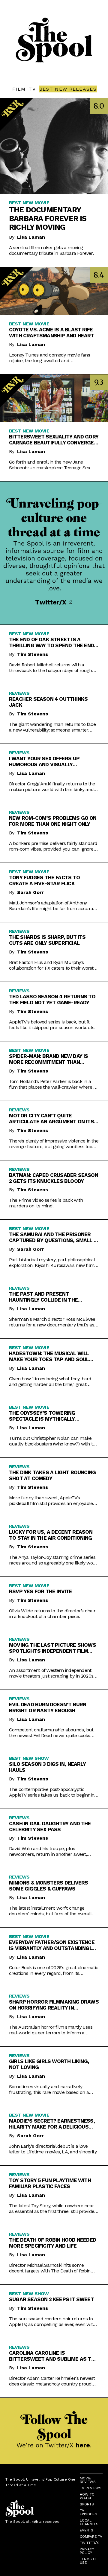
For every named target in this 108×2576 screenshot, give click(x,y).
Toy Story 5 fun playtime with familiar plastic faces (50, 2183)
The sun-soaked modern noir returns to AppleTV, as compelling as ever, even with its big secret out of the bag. (52, 2321)
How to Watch (87, 2496)
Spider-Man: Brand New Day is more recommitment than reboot (49, 1059)
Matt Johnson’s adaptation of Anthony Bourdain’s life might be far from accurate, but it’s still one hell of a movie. (54, 906)
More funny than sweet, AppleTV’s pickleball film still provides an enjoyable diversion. (51, 1500)
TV (32, 89)
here (83, 2445)
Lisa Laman (31, 237)
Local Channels (89, 2522)
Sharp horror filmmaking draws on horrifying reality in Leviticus (54, 2005)
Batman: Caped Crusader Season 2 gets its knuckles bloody (54, 1178)
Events (87, 2530)
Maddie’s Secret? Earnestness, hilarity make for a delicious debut (52, 2124)
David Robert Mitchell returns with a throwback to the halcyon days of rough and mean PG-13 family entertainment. (51, 668)
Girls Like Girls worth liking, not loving (49, 2064)
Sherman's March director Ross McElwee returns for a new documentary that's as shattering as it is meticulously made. (52, 1322)
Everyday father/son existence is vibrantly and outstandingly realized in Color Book (52, 1945)
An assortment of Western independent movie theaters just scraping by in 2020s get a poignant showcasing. (51, 1673)
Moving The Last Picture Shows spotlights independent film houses (52, 1648)
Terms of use (89, 2561)
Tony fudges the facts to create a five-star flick (44, 880)
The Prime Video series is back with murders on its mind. (46, 1203)
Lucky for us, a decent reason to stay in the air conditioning (51, 1535)
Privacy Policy (87, 2551)
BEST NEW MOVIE (29, 203)
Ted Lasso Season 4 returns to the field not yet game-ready (52, 1000)
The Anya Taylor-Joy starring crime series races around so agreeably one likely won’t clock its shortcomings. (53, 1560)
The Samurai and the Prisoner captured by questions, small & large (53, 1237)
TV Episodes (88, 2512)
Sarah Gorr (30, 892)
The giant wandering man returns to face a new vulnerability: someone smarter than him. (52, 727)
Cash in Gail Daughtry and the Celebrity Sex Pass (50, 1826)
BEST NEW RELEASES (68, 89)
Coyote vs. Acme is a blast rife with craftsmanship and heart (52, 333)
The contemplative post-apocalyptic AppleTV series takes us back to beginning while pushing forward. (53, 1792)
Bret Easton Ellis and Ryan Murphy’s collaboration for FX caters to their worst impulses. (51, 965)
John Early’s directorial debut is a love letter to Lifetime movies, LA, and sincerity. (53, 2149)
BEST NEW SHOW (29, 1758)
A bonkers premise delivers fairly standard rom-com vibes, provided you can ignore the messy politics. (53, 846)
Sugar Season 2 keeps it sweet (51, 2299)
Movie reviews (88, 2480)
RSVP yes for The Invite (41, 1591)
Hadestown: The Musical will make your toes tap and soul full (49, 1356)
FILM (19, 89)
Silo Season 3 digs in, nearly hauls (47, 1767)
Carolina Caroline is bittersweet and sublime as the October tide (53, 2356)
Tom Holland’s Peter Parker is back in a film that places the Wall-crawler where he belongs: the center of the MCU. (54, 1084)
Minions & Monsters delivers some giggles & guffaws (48, 1886)
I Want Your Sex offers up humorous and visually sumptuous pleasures (44, 761)
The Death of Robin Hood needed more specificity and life (52, 2243)
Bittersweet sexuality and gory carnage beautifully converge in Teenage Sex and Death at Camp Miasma (54, 440)
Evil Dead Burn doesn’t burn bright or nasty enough (48, 1707)
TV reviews (91, 2488)
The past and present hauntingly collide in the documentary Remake (43, 1297)
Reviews (19, 693)
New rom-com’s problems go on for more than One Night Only (53, 821)
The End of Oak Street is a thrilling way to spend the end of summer (51, 642)
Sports (87, 2504)
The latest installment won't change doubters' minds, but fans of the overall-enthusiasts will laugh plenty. (51, 1911)
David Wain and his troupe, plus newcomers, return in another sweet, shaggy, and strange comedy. (48, 1851)
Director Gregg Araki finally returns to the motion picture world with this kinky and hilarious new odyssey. (52, 787)
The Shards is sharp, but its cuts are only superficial (47, 940)
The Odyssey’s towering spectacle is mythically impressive (42, 1416)
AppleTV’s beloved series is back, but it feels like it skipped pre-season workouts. (52, 1025)
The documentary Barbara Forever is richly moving (48, 218)
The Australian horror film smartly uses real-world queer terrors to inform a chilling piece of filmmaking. (51, 2030)
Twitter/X (52, 602)
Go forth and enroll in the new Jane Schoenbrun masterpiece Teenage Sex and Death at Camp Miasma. (50, 465)
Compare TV (91, 2537)
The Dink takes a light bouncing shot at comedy (52, 1475)
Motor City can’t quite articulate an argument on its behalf (51, 1119)
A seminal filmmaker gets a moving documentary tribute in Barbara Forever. (51, 250)
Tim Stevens (33, 654)
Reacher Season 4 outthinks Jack (48, 702)
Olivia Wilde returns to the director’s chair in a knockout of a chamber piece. (52, 1614)
